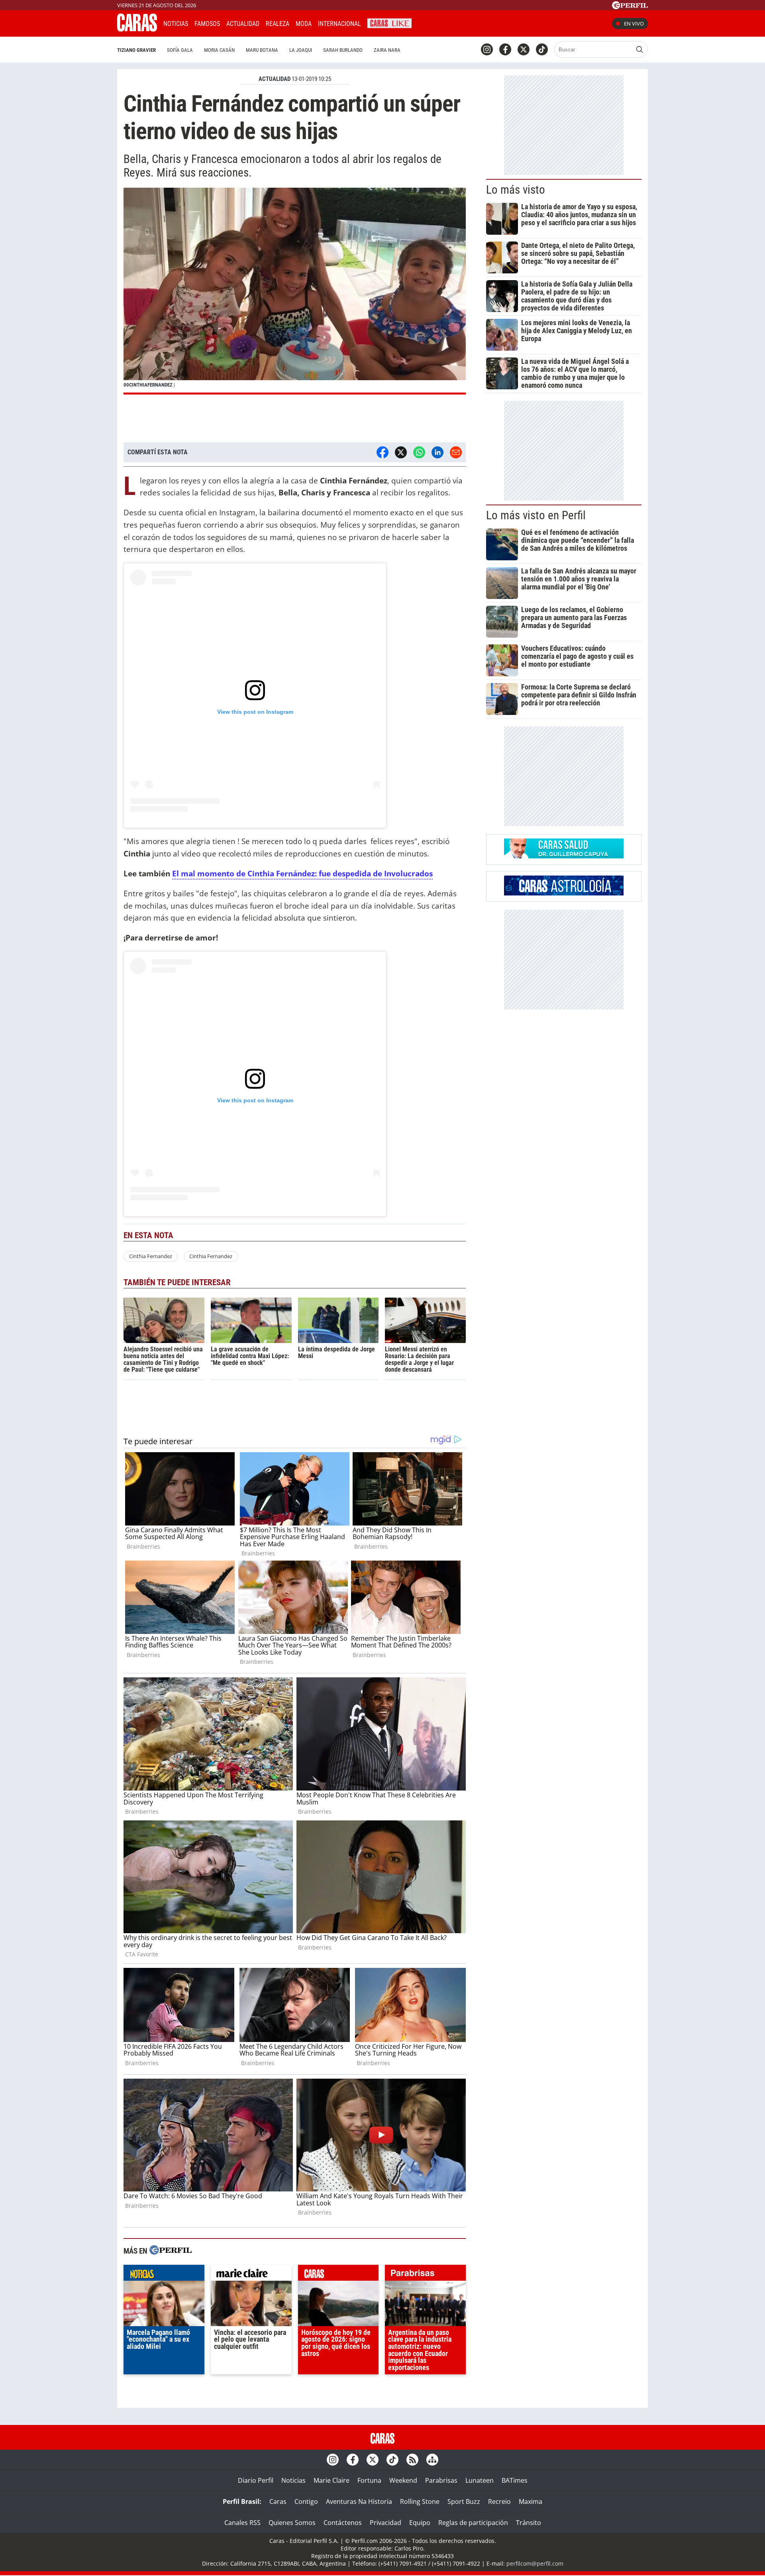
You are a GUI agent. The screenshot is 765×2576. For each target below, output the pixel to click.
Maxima (531, 2501)
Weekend (403, 2480)
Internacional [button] (339, 24)
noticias (164, 2275)
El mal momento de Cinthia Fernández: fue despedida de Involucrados (302, 873)
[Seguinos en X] (524, 49)
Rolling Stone (420, 2501)
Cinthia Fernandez (151, 1256)
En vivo (634, 24)
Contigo (306, 2501)
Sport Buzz (464, 2501)
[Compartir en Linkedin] (437, 452)
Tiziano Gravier (136, 50)
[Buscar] (639, 49)
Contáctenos (343, 2523)
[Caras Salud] (564, 856)
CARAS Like (389, 23)
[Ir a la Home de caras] (137, 29)
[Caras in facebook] (505, 49)
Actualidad (243, 24)
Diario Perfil (256, 2480)
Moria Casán (219, 50)
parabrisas (425, 2275)
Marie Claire (331, 2480)
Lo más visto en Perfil (536, 515)
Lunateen (480, 2480)
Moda (304, 24)
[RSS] (412, 2460)
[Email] (456, 452)
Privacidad (385, 2523)
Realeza (278, 24)
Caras (278, 2501)
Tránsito (529, 2523)
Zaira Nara (387, 50)
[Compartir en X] (401, 452)
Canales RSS (242, 2523)
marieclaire (251, 2275)
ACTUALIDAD (275, 79)
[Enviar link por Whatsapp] (419, 452)
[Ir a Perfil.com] (630, 7)
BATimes (515, 2480)
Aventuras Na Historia (359, 2501)
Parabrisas (441, 2480)
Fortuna (369, 2480)
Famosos (207, 24)
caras (338, 2275)
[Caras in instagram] (487, 49)
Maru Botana (262, 50)
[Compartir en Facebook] (382, 452)
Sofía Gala (180, 50)
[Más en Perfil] (171, 2251)
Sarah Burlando (343, 50)
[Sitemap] (432, 2460)
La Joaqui (301, 50)
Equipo (420, 2523)
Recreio (499, 2501)
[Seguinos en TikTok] (542, 49)
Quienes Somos (292, 2523)
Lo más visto (516, 190)
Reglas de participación (473, 2523)
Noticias (176, 24)
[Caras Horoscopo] (564, 893)
